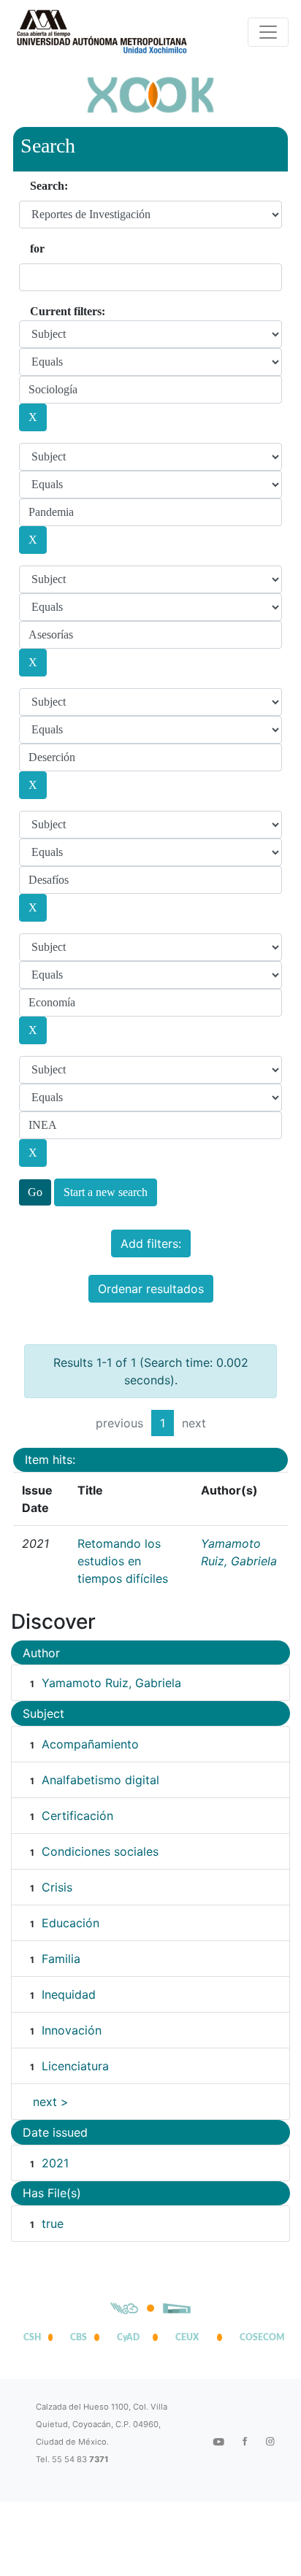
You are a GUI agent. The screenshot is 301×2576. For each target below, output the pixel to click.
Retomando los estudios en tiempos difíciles (123, 1561)
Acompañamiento (90, 1744)
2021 (55, 2163)
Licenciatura (75, 2066)
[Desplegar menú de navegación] (268, 32)
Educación (71, 1923)
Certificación (77, 1816)
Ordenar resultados (151, 1289)
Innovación (72, 2030)
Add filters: (151, 1243)
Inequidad (69, 1994)
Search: (49, 186)
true (53, 2224)
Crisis (57, 1887)
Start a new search (106, 1192)
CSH (32, 2337)
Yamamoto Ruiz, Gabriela (111, 1683)
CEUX (187, 2337)
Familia (61, 1959)
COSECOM (259, 2337)
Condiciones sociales (100, 1851)
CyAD (128, 2337)
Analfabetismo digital (100, 1780)
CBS (79, 2337)
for (37, 248)
